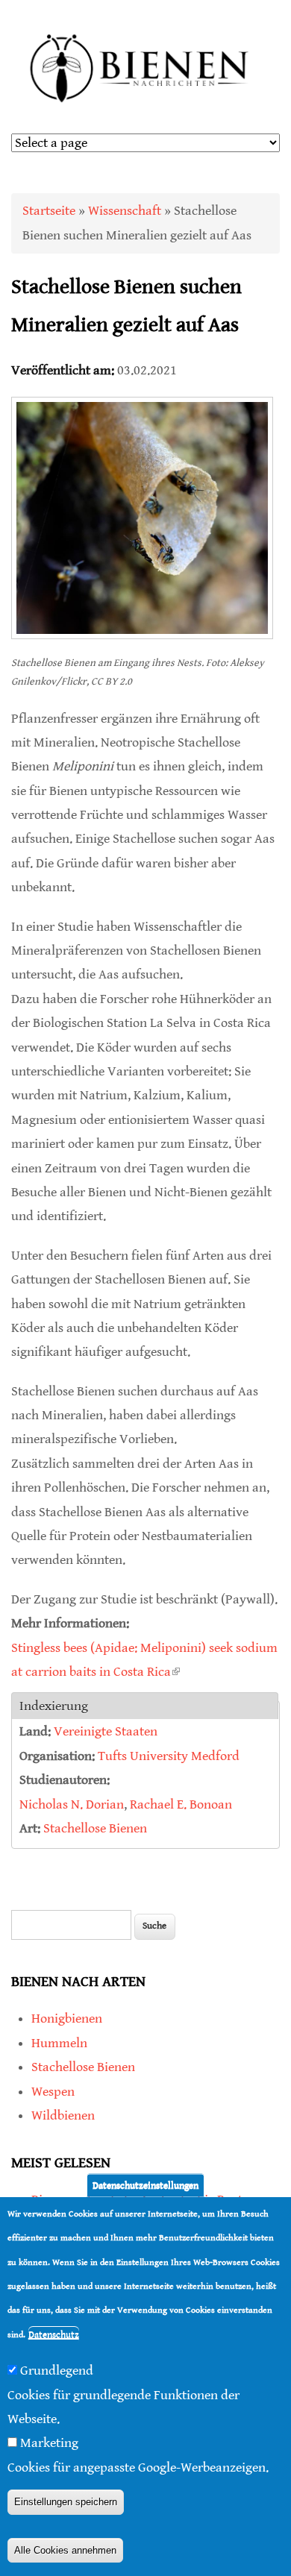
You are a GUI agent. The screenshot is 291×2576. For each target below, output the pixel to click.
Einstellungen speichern (66, 2502)
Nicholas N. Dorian (72, 1804)
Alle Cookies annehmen (65, 2550)
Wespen (53, 2092)
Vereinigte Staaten (106, 1731)
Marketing (49, 2443)
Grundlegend (57, 2371)
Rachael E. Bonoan (181, 1804)
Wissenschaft (125, 211)
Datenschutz (54, 2335)
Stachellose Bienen (95, 1828)
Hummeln (59, 2043)
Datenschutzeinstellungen (145, 2186)
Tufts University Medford (169, 1756)
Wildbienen (63, 2115)
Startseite (49, 211)
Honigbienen (67, 2019)
